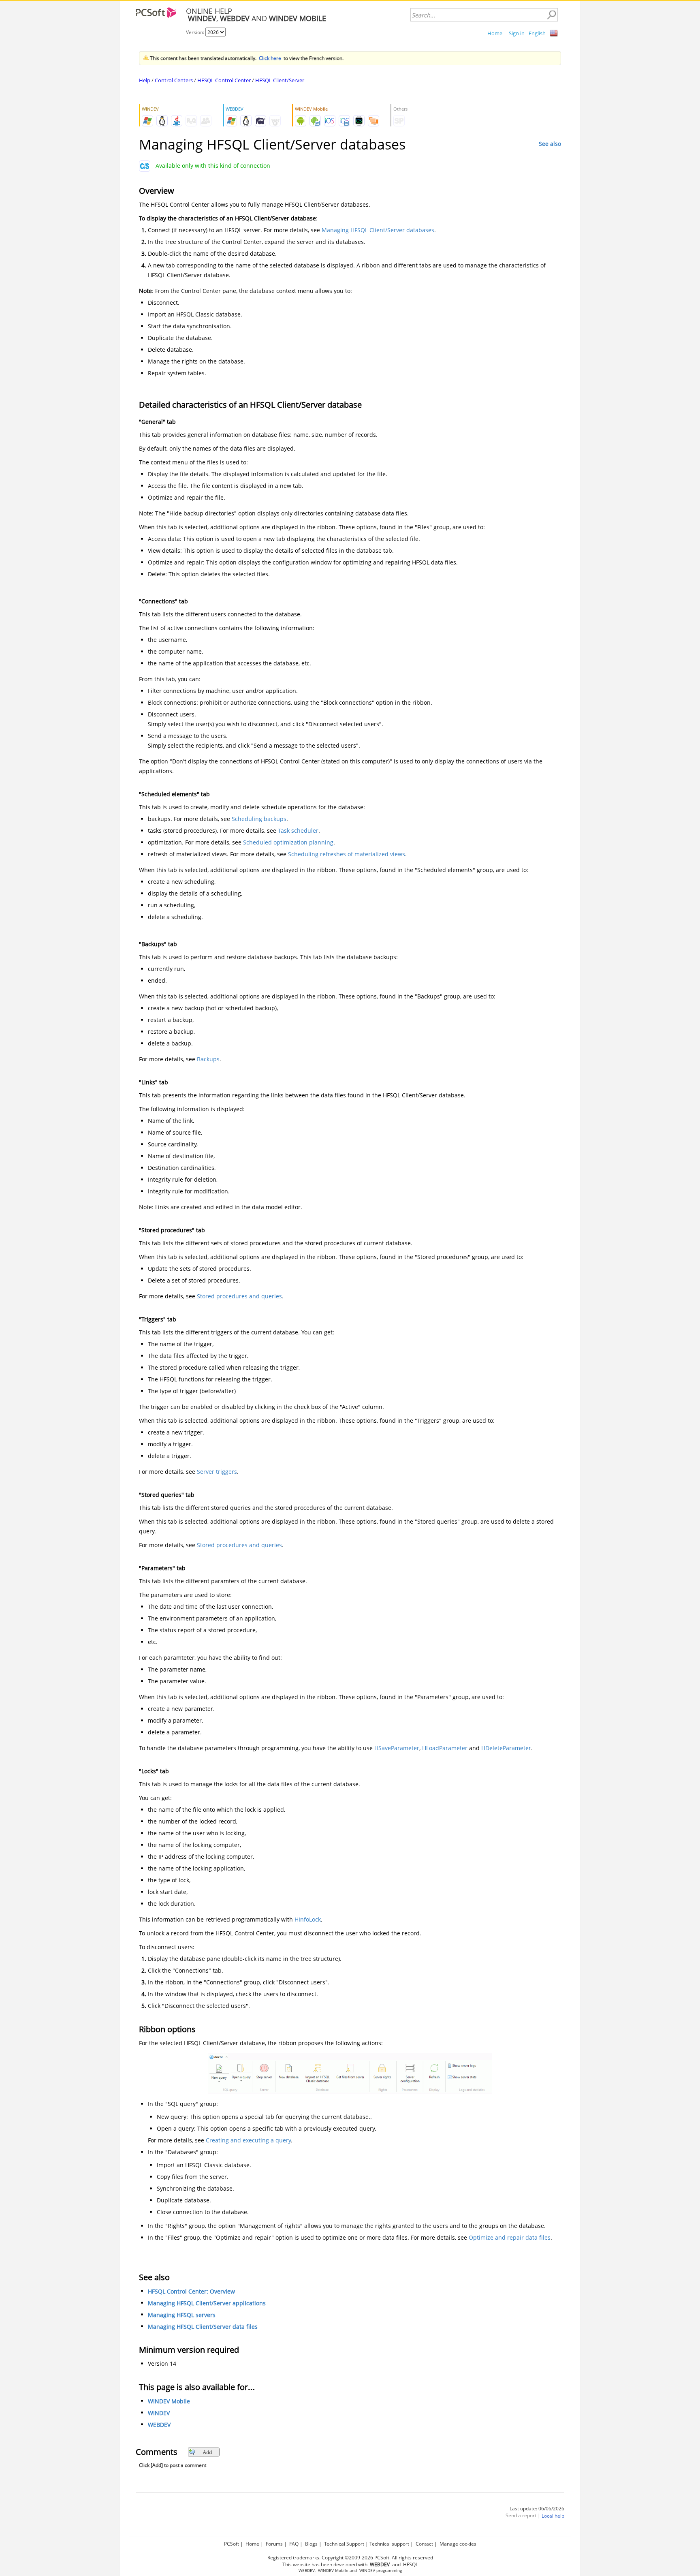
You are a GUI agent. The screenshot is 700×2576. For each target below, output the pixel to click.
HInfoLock (308, 1919)
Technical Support (344, 2544)
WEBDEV (159, 2425)
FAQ (294, 2544)
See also (550, 144)
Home (495, 33)
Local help (553, 2516)
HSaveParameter (397, 1748)
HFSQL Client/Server (280, 80)
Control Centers (174, 80)
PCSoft (232, 2544)
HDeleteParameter (506, 1748)
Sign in (517, 33)
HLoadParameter (445, 1748)
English (537, 33)
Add (207, 2452)
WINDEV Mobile (169, 2401)
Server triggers (217, 1472)
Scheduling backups (259, 819)
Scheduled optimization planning (288, 842)
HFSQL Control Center (224, 80)
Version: (196, 32)
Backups (208, 1059)
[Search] (551, 15)
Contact (424, 2544)
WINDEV (159, 2413)
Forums (274, 2544)
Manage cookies (458, 2544)
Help (145, 80)
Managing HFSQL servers (182, 2315)
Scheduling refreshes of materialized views (347, 854)
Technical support (389, 2544)
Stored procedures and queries (239, 1296)
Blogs (311, 2544)
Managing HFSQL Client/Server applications (207, 2303)
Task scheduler (298, 831)
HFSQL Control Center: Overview (191, 2291)
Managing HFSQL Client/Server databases (378, 230)
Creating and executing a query (248, 2140)
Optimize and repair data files (510, 2237)
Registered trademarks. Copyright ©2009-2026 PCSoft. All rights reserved (350, 2558)
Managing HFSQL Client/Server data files (203, 2327)
